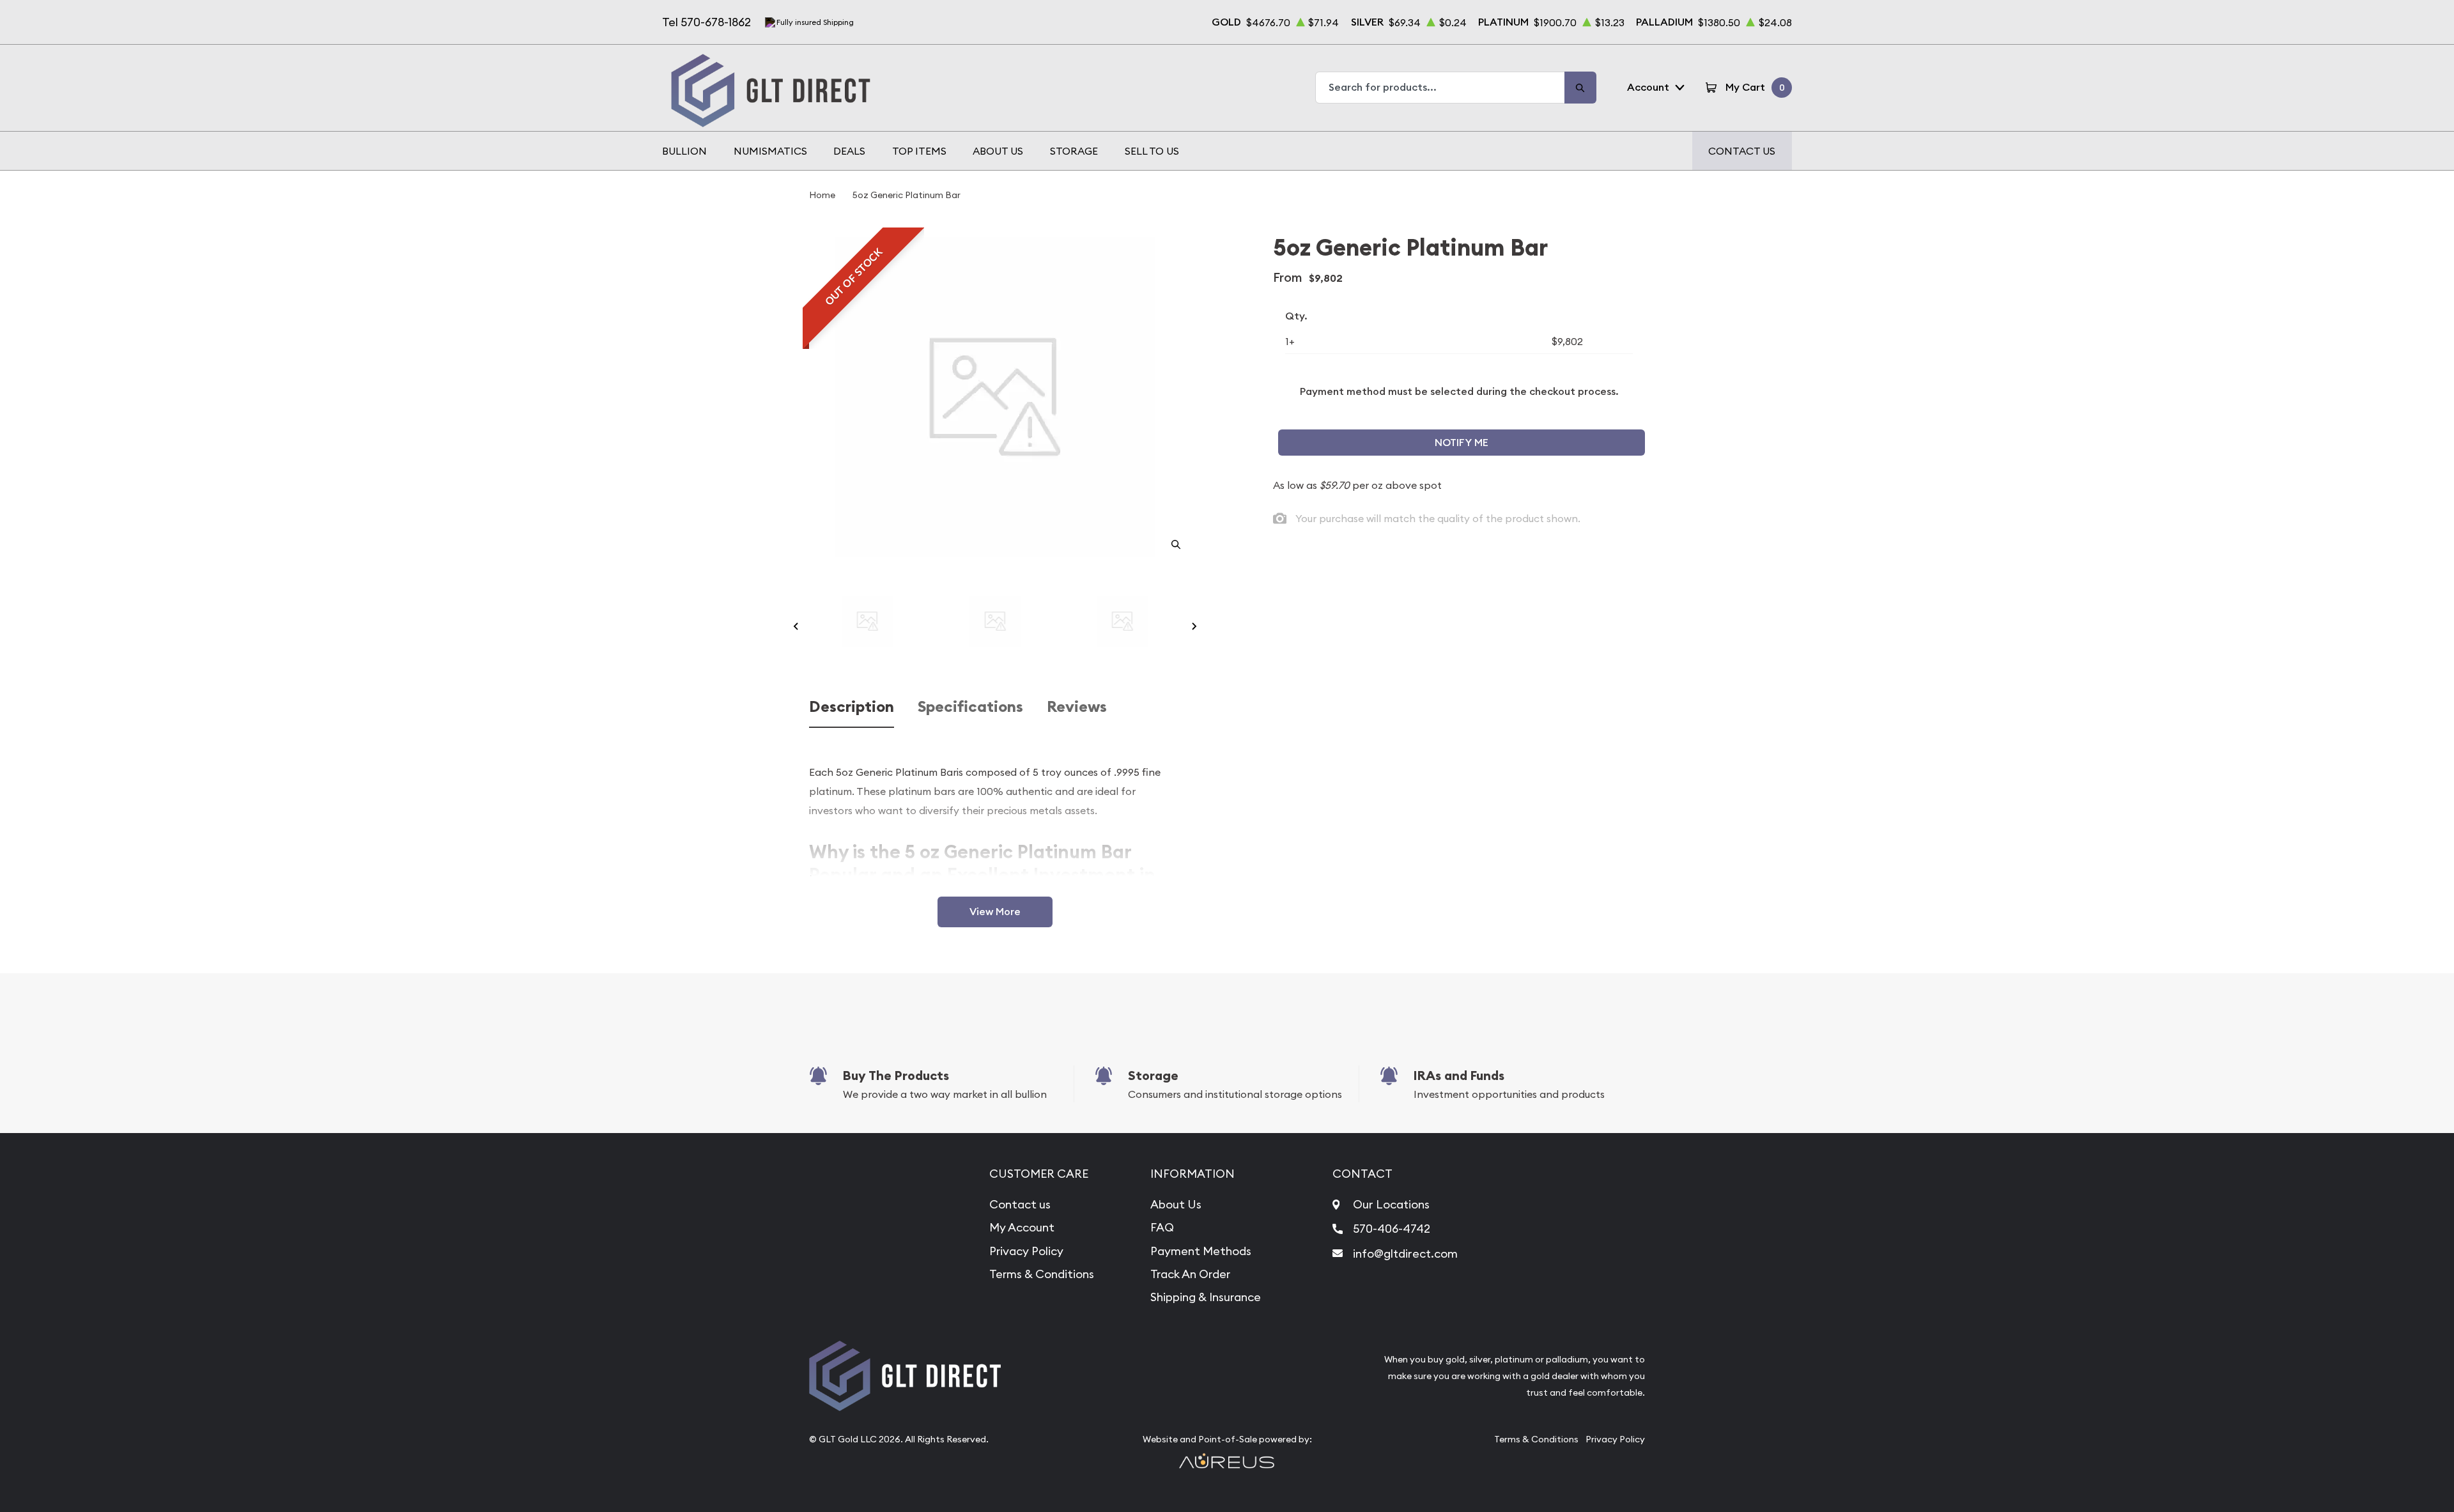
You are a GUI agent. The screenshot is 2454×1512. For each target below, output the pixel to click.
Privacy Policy (1026, 1251)
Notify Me (1462, 443)
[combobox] (1440, 88)
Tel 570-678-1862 (706, 22)
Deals (849, 151)
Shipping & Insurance (1206, 1297)
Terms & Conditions (1042, 1274)
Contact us (1020, 1204)
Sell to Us (1152, 151)
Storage (1074, 151)
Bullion (684, 151)
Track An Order (1190, 1274)
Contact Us (1742, 151)
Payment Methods (1201, 1251)
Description (852, 707)
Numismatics (770, 151)
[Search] (1580, 88)
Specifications (970, 707)
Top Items (919, 151)
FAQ (1162, 1227)
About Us (998, 151)
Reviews (1077, 707)
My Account (1022, 1227)
